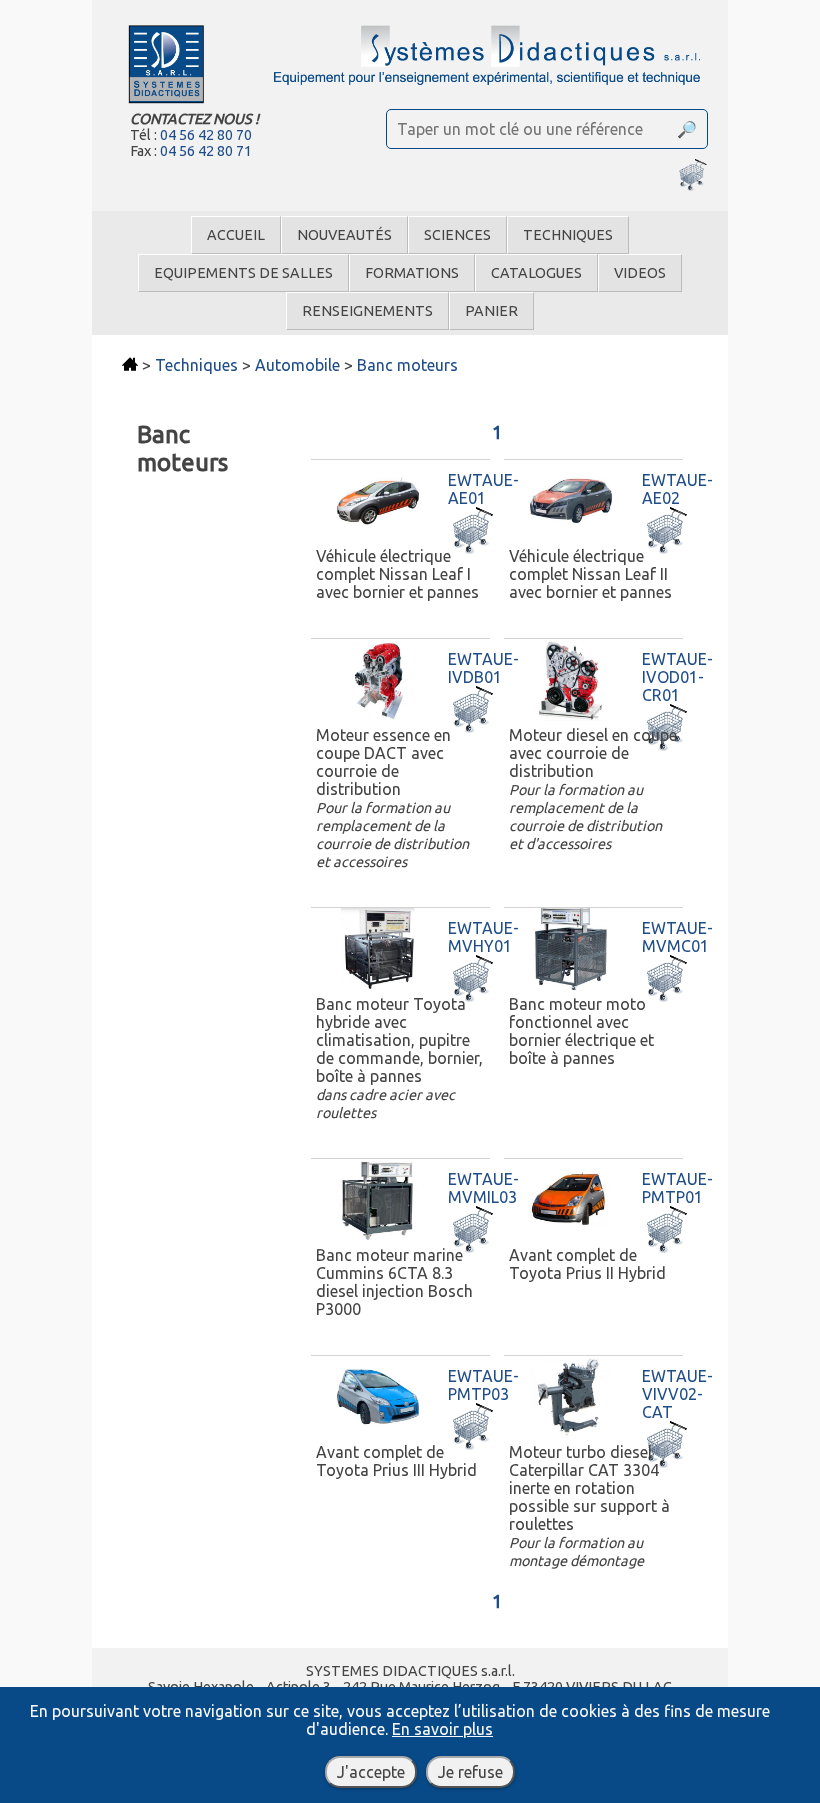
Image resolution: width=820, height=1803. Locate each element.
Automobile (297, 365)
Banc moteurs (407, 365)
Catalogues (536, 273)
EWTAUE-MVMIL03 (483, 1188)
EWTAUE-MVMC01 (677, 937)
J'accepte (371, 1772)
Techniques (568, 235)
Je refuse (470, 1772)
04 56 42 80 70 (206, 135)
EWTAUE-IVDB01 (483, 668)
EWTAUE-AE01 (483, 489)
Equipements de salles (243, 273)
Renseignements (367, 311)
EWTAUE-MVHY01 (483, 937)
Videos (640, 273)
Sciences (457, 235)
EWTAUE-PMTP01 (677, 1188)
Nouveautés (344, 235)
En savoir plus (442, 1729)
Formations (412, 273)
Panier (491, 311)
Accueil (236, 235)
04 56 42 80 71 (206, 151)
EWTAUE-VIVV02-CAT (677, 1394)
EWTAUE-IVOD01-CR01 (677, 677)
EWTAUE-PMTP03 (483, 1385)
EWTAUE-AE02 (677, 489)
